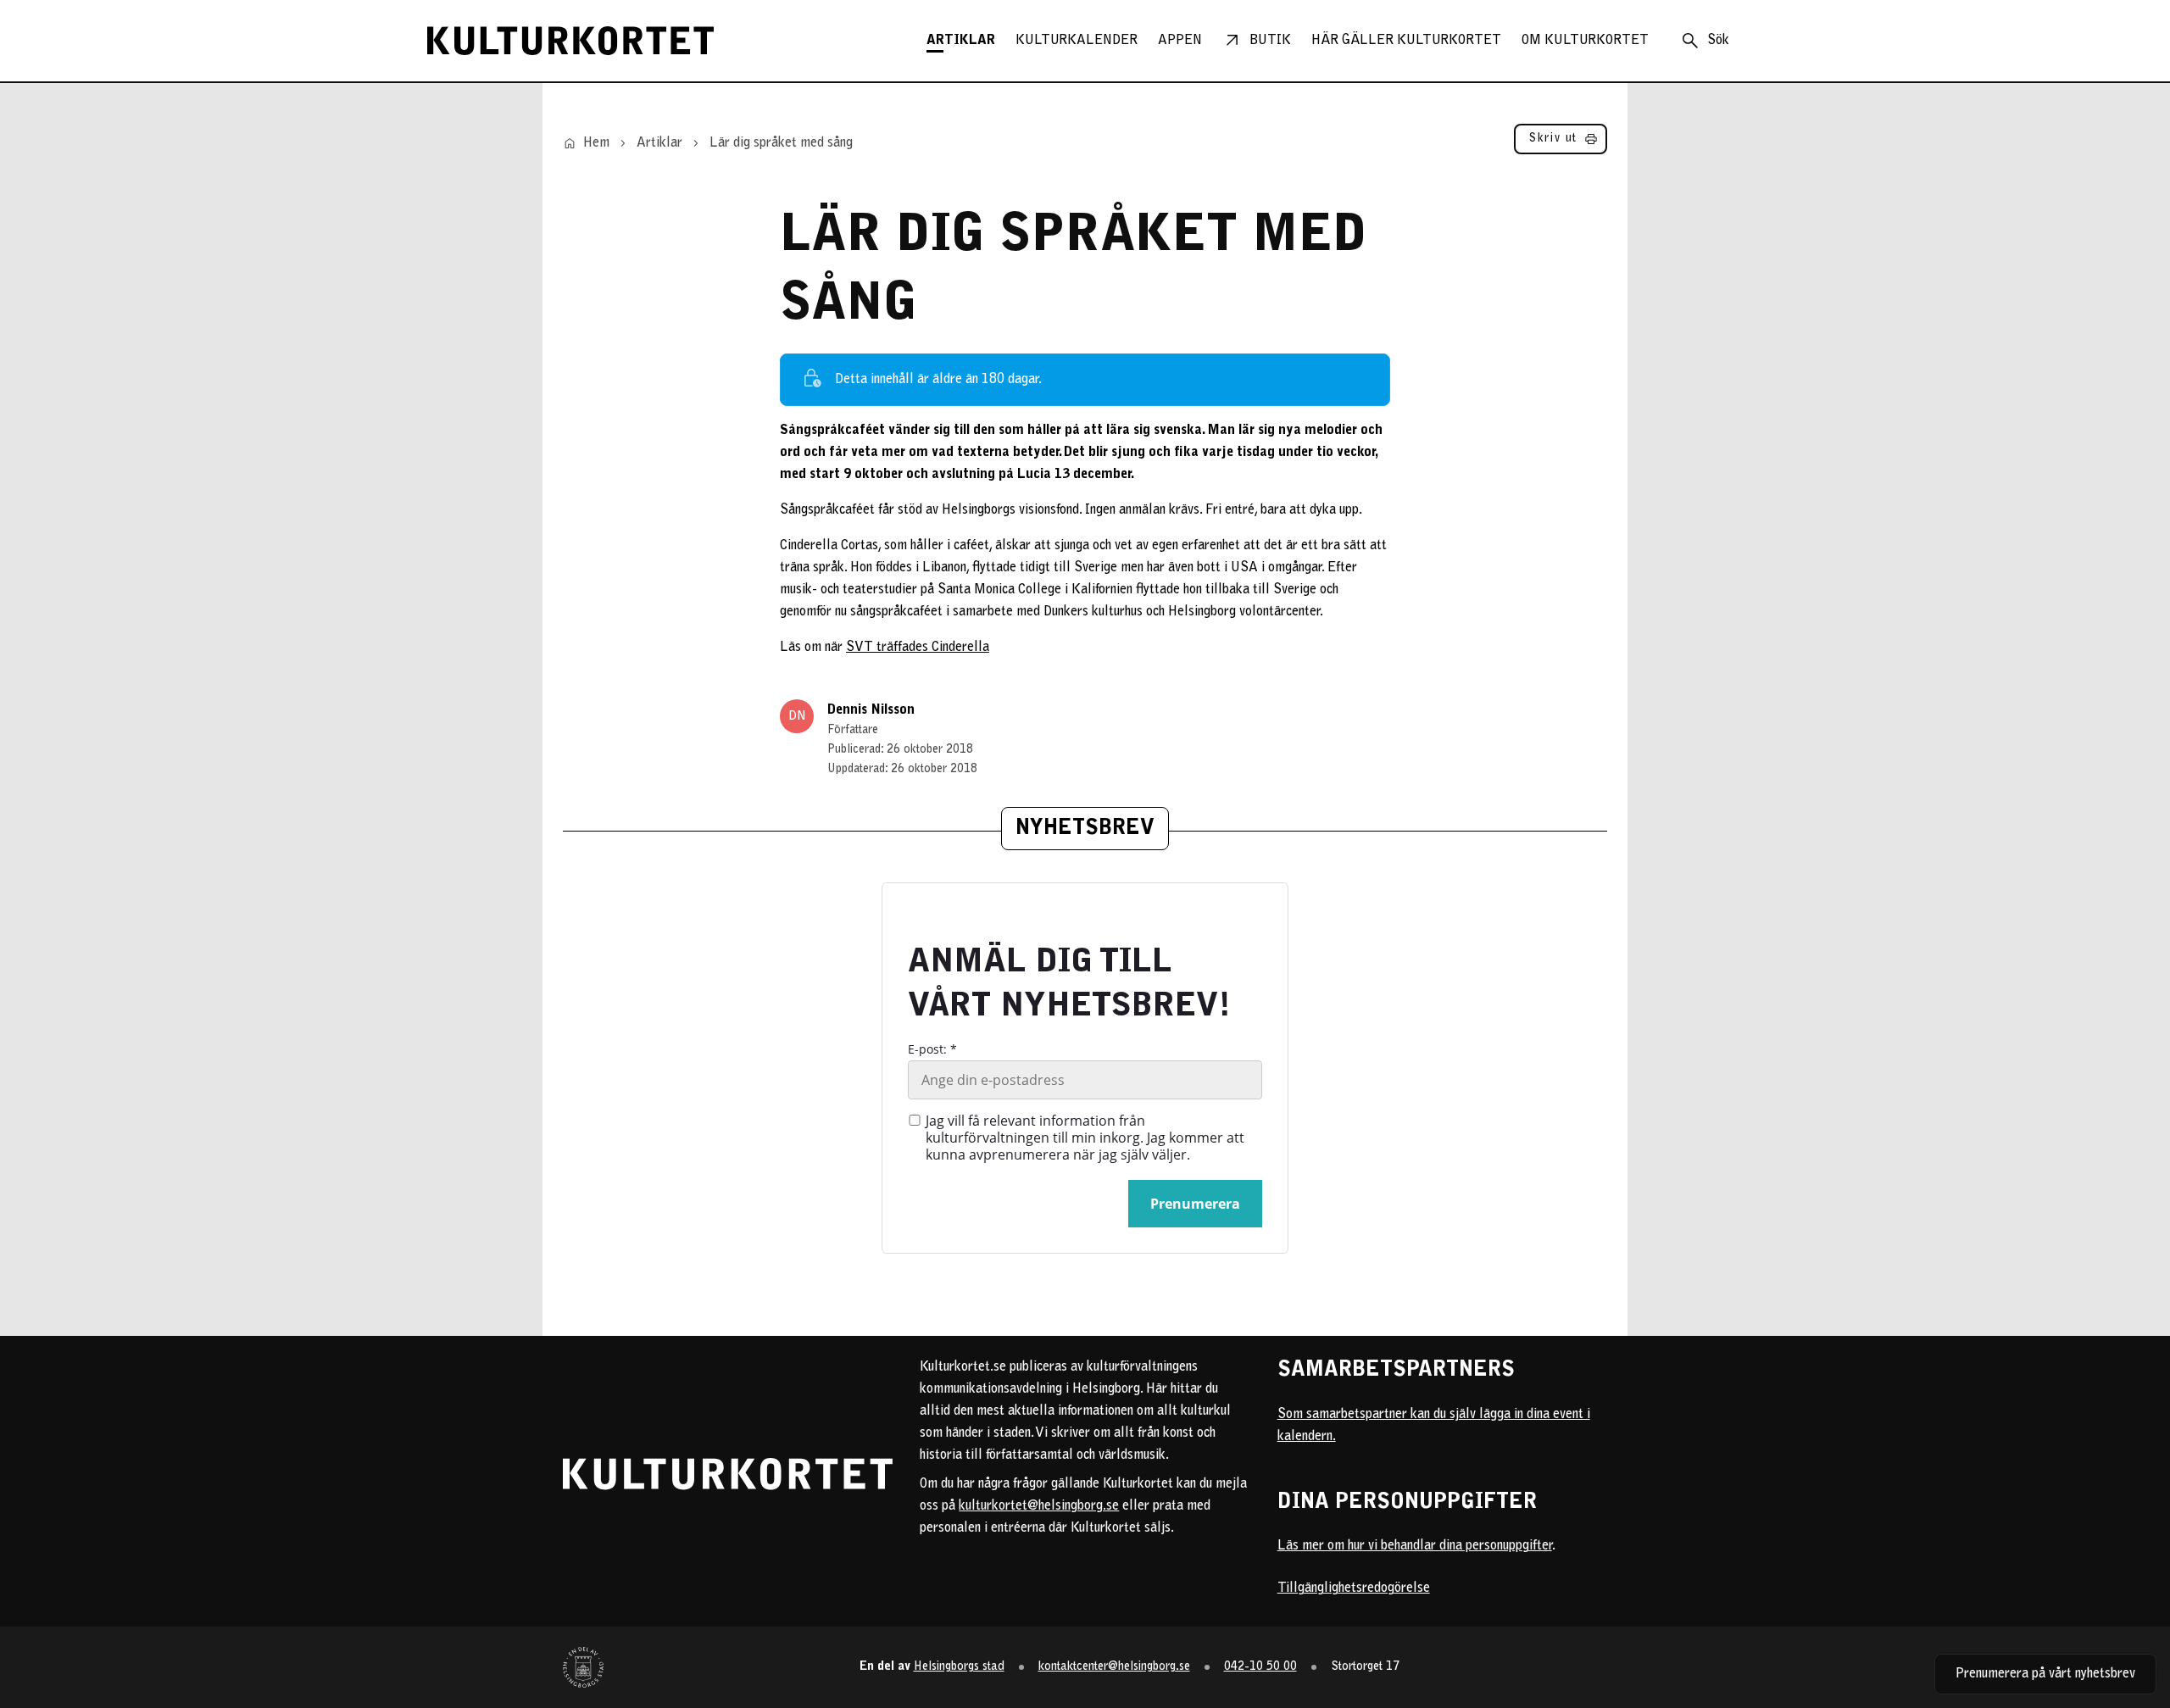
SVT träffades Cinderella (918, 648)
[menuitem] (961, 41)
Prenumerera (1195, 1204)
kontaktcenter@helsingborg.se (1114, 1667)
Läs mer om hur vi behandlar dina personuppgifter (1415, 1546)
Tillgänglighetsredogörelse (1354, 1588)
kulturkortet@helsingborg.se (1039, 1506)
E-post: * (932, 1049)
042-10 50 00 (1260, 1667)
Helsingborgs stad (959, 1667)
